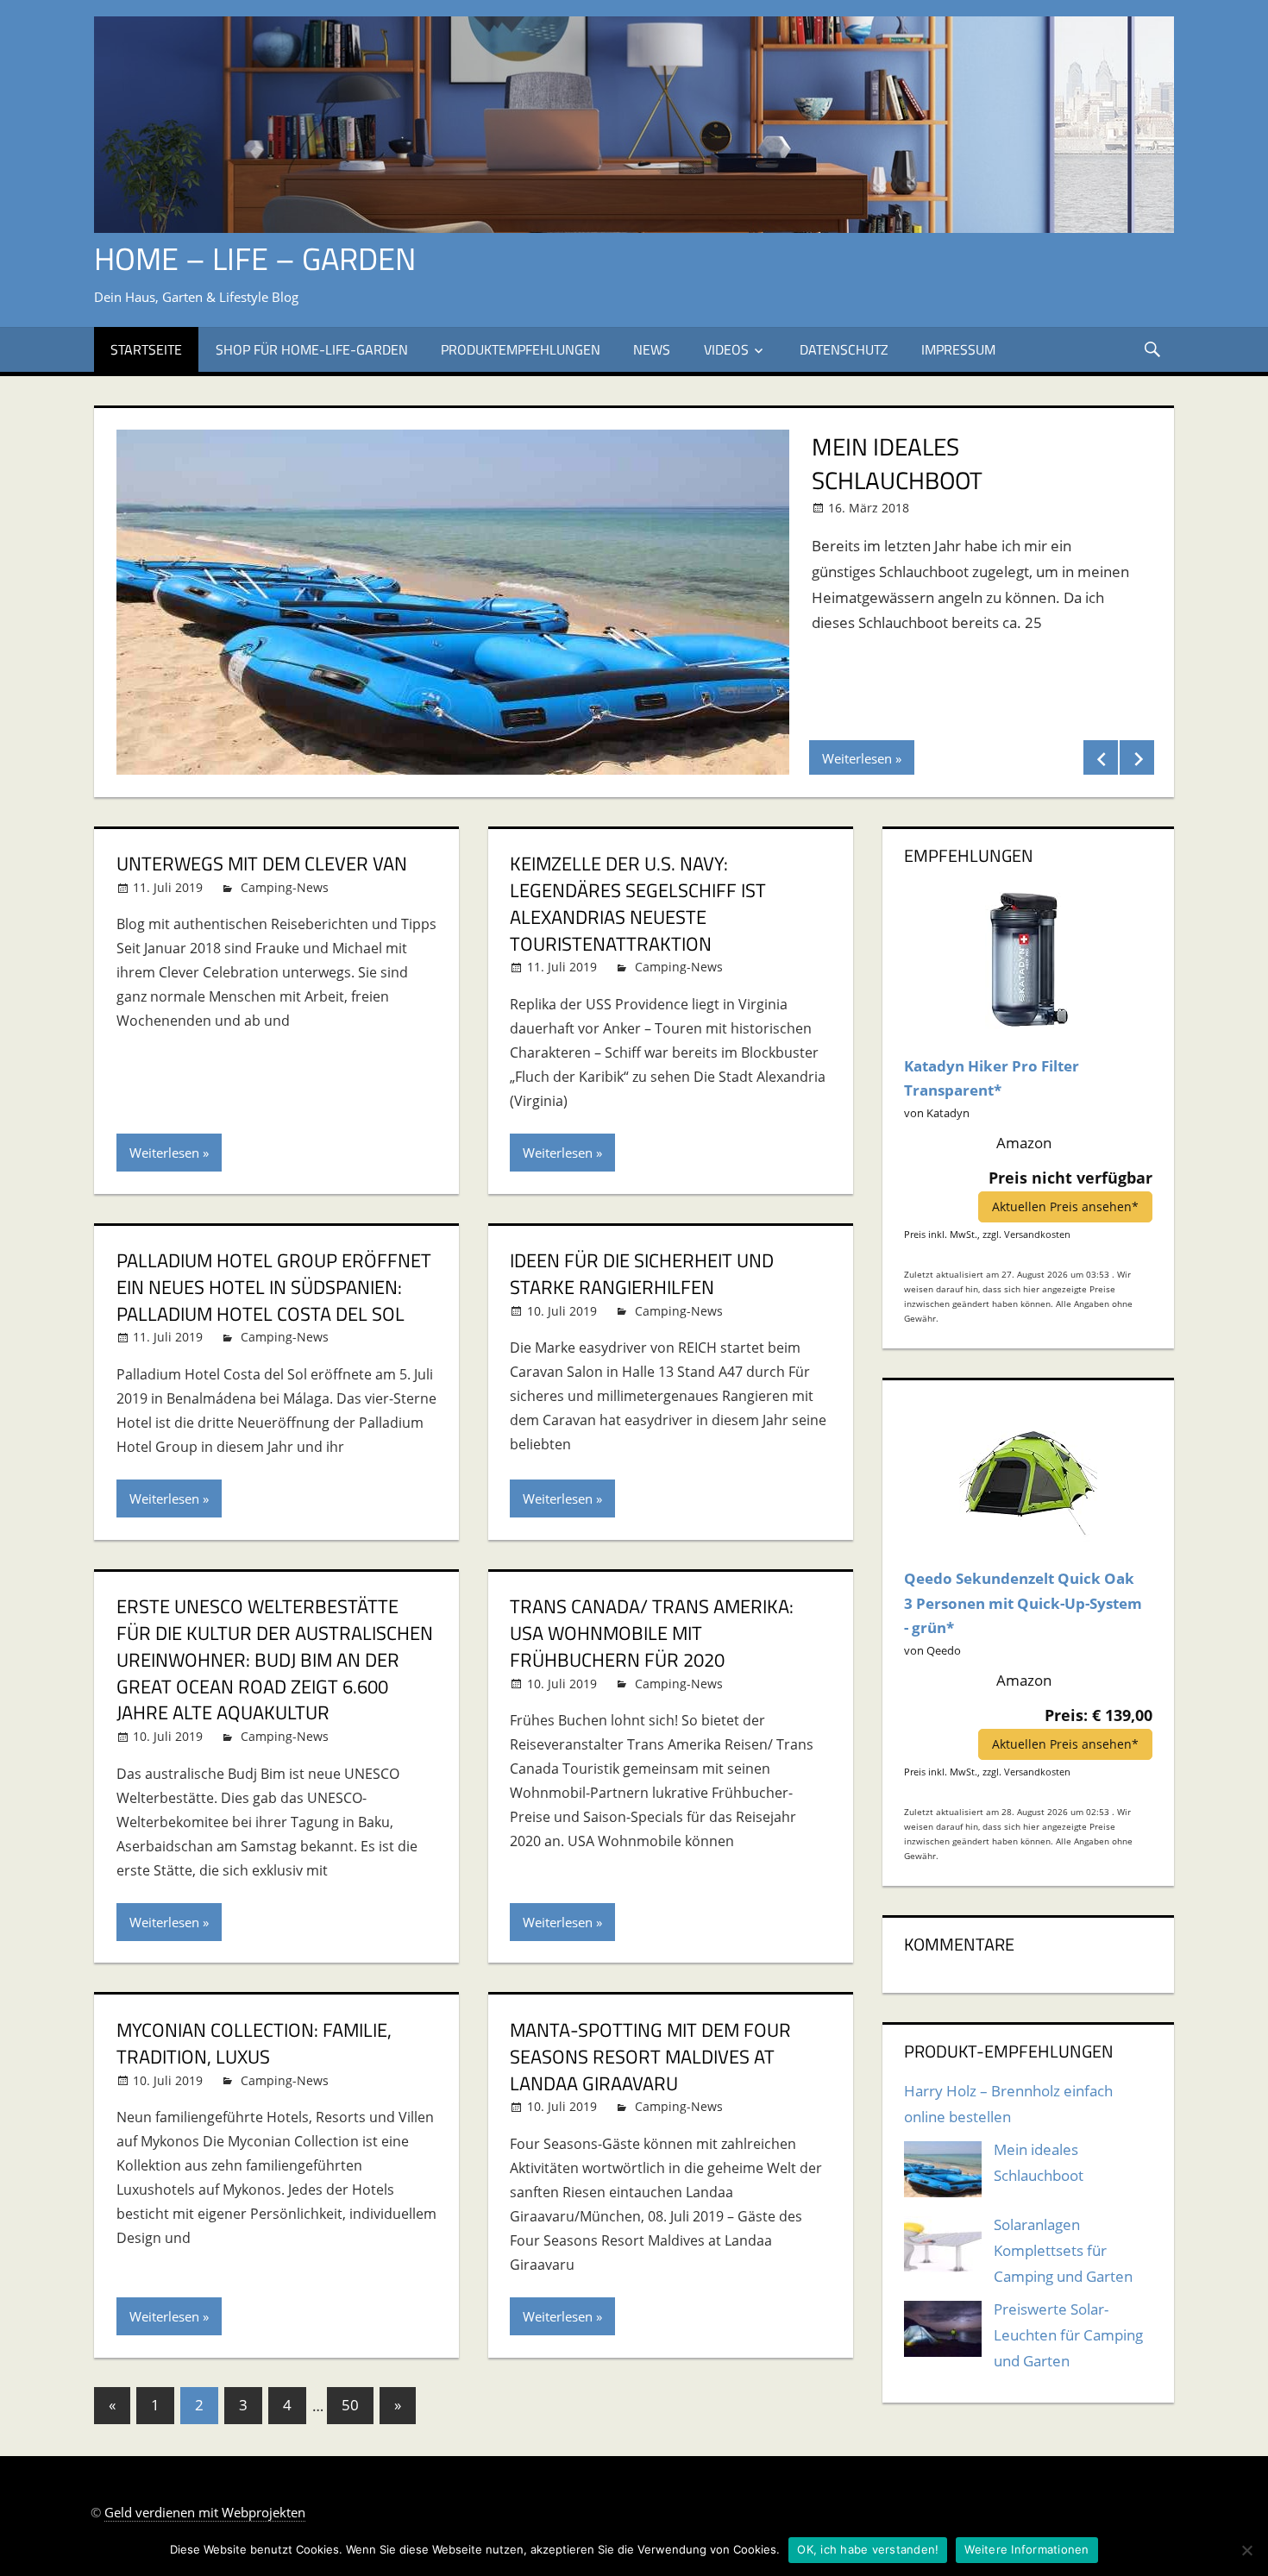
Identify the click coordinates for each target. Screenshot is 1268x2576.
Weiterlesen (857, 758)
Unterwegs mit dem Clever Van (262, 864)
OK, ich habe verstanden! (868, 2549)
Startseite (146, 349)
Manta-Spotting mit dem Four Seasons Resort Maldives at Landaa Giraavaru (650, 2057)
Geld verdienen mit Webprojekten (205, 2512)
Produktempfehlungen (521, 349)
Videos (726, 349)
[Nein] (1246, 2550)
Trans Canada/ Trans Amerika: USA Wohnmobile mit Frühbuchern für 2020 (652, 1633)
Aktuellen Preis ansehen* (1065, 1206)
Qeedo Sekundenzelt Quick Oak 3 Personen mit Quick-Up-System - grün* (1023, 1603)
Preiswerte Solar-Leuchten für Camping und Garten (1068, 2335)
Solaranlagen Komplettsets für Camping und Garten (1063, 2250)
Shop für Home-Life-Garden (312, 349)
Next (1137, 757)
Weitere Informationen (1026, 2549)
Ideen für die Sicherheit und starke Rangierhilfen (642, 1274)
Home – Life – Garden (255, 258)
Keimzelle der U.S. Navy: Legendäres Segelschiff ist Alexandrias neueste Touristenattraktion (638, 903)
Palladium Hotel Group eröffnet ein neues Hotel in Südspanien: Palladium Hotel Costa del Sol (274, 1287)
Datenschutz (844, 349)
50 (350, 2405)
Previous (1101, 757)
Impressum (958, 349)
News (652, 349)
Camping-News (285, 887)
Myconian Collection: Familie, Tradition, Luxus (254, 2043)
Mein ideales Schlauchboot (897, 463)
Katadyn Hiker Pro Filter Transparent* (992, 1078)
